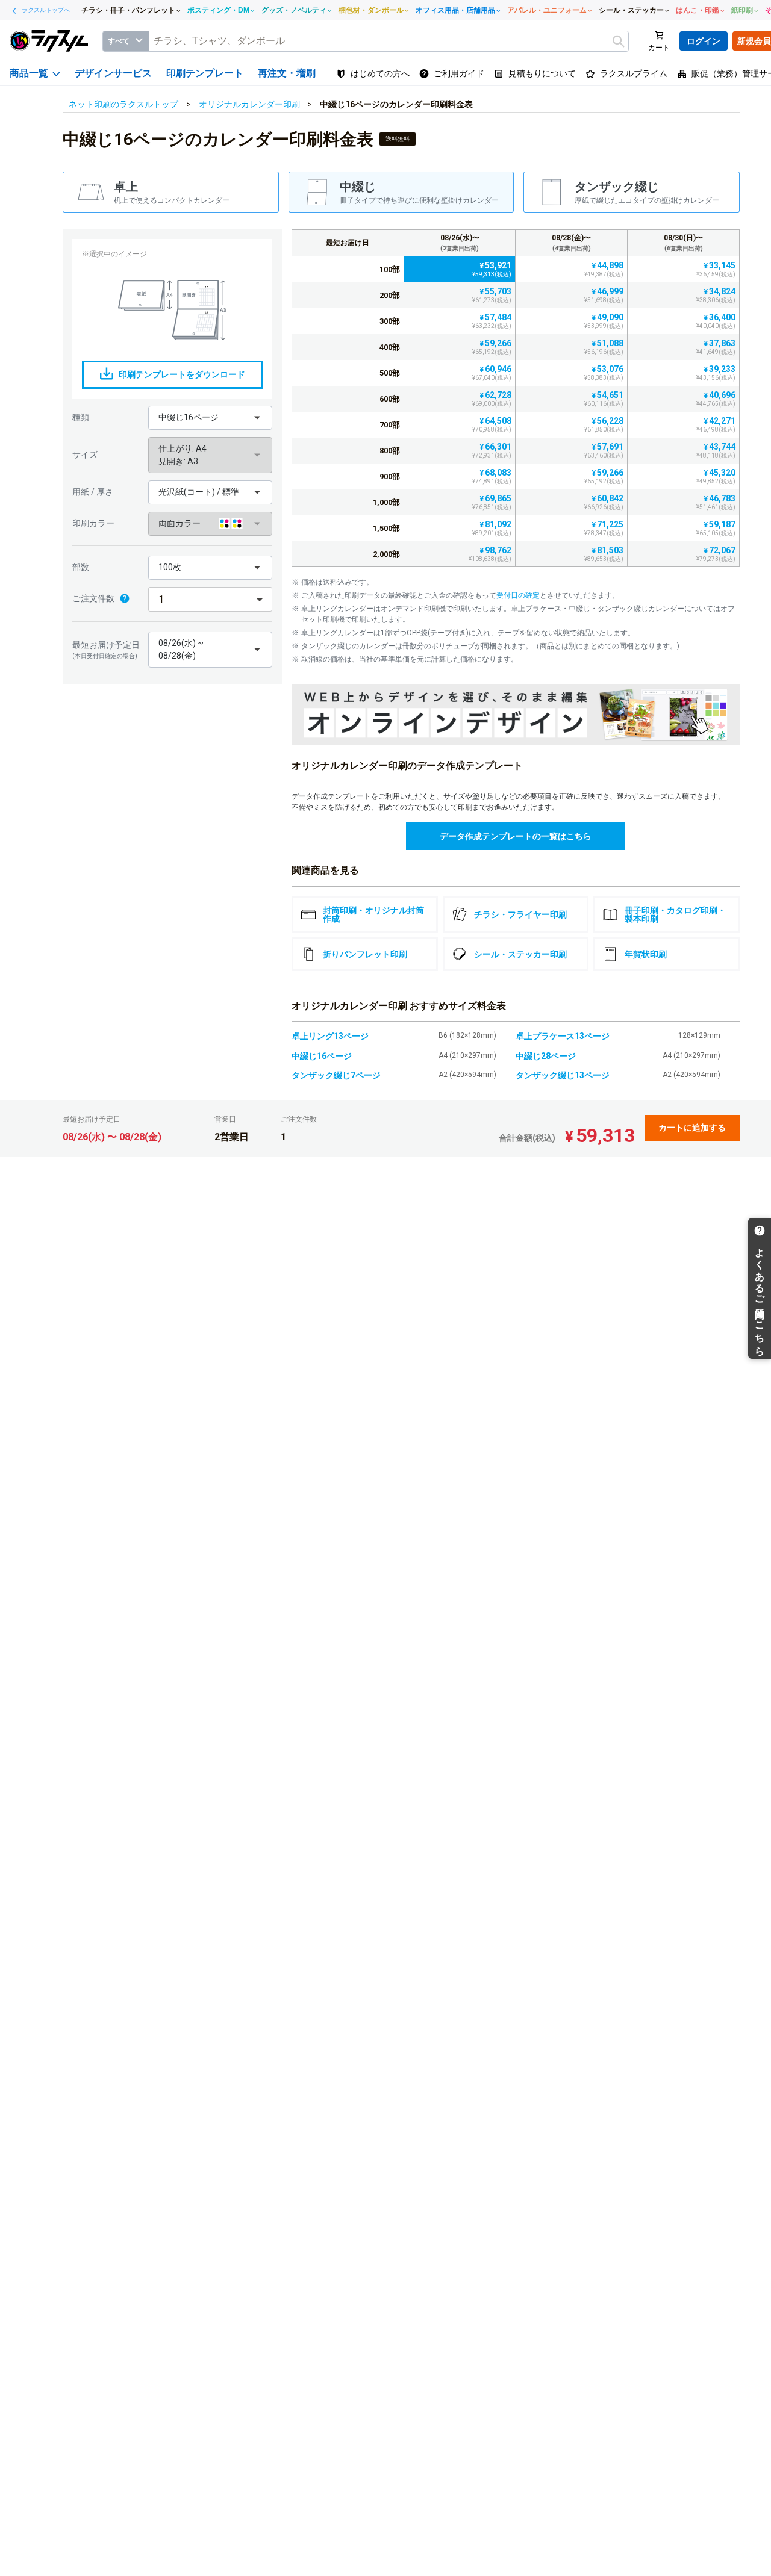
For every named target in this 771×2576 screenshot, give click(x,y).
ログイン (704, 41)
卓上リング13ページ (330, 1036)
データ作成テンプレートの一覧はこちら (516, 836)
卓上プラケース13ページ (563, 1036)
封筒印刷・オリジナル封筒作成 (373, 914)
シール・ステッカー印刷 (520, 954)
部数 (81, 567)
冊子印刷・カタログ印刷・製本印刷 (675, 914)
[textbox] (389, 41)
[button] (210, 418)
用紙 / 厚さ (93, 492)
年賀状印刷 (646, 954)
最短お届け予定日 (106, 650)
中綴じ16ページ (322, 1056)
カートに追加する (692, 1128)
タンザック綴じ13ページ (563, 1075)
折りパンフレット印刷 (365, 954)
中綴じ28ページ (546, 1056)
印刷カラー (93, 523)
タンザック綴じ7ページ (336, 1075)
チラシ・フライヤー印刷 (520, 914)
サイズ (85, 455)
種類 (81, 417)
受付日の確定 (518, 595)
